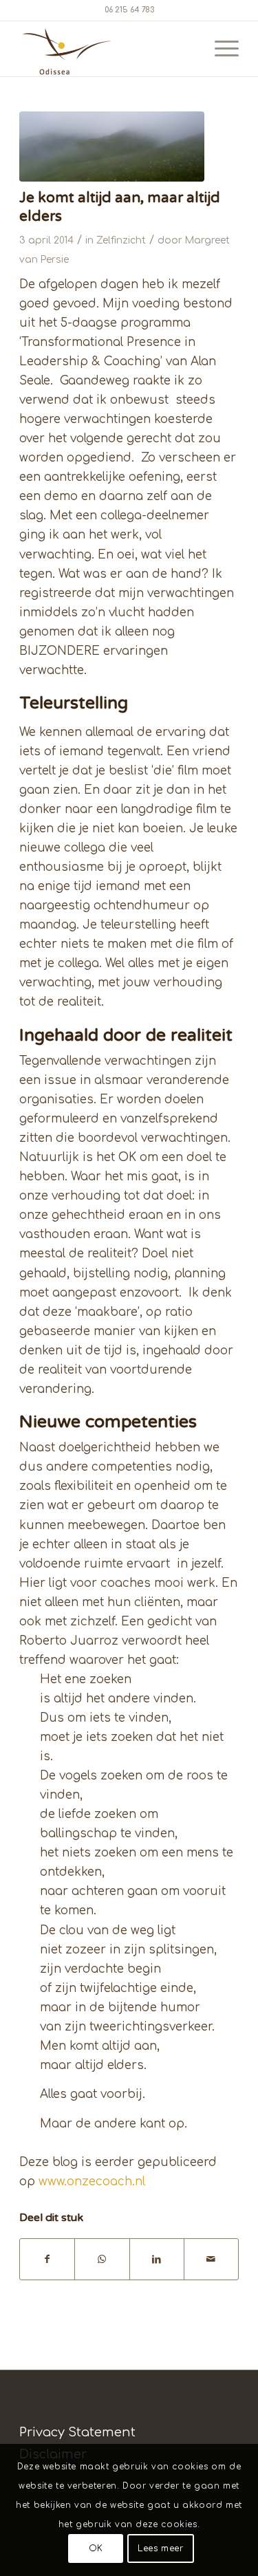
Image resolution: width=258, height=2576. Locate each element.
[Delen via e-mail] (211, 2259)
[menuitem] (220, 49)
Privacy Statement (77, 2432)
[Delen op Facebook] (47, 2259)
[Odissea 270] (107, 49)
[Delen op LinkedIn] (157, 2259)
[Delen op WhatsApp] (102, 2259)
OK (96, 2548)
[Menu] (220, 49)
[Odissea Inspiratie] (112, 147)
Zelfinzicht (121, 240)
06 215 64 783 (129, 10)
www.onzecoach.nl (92, 2182)
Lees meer (160, 2548)
